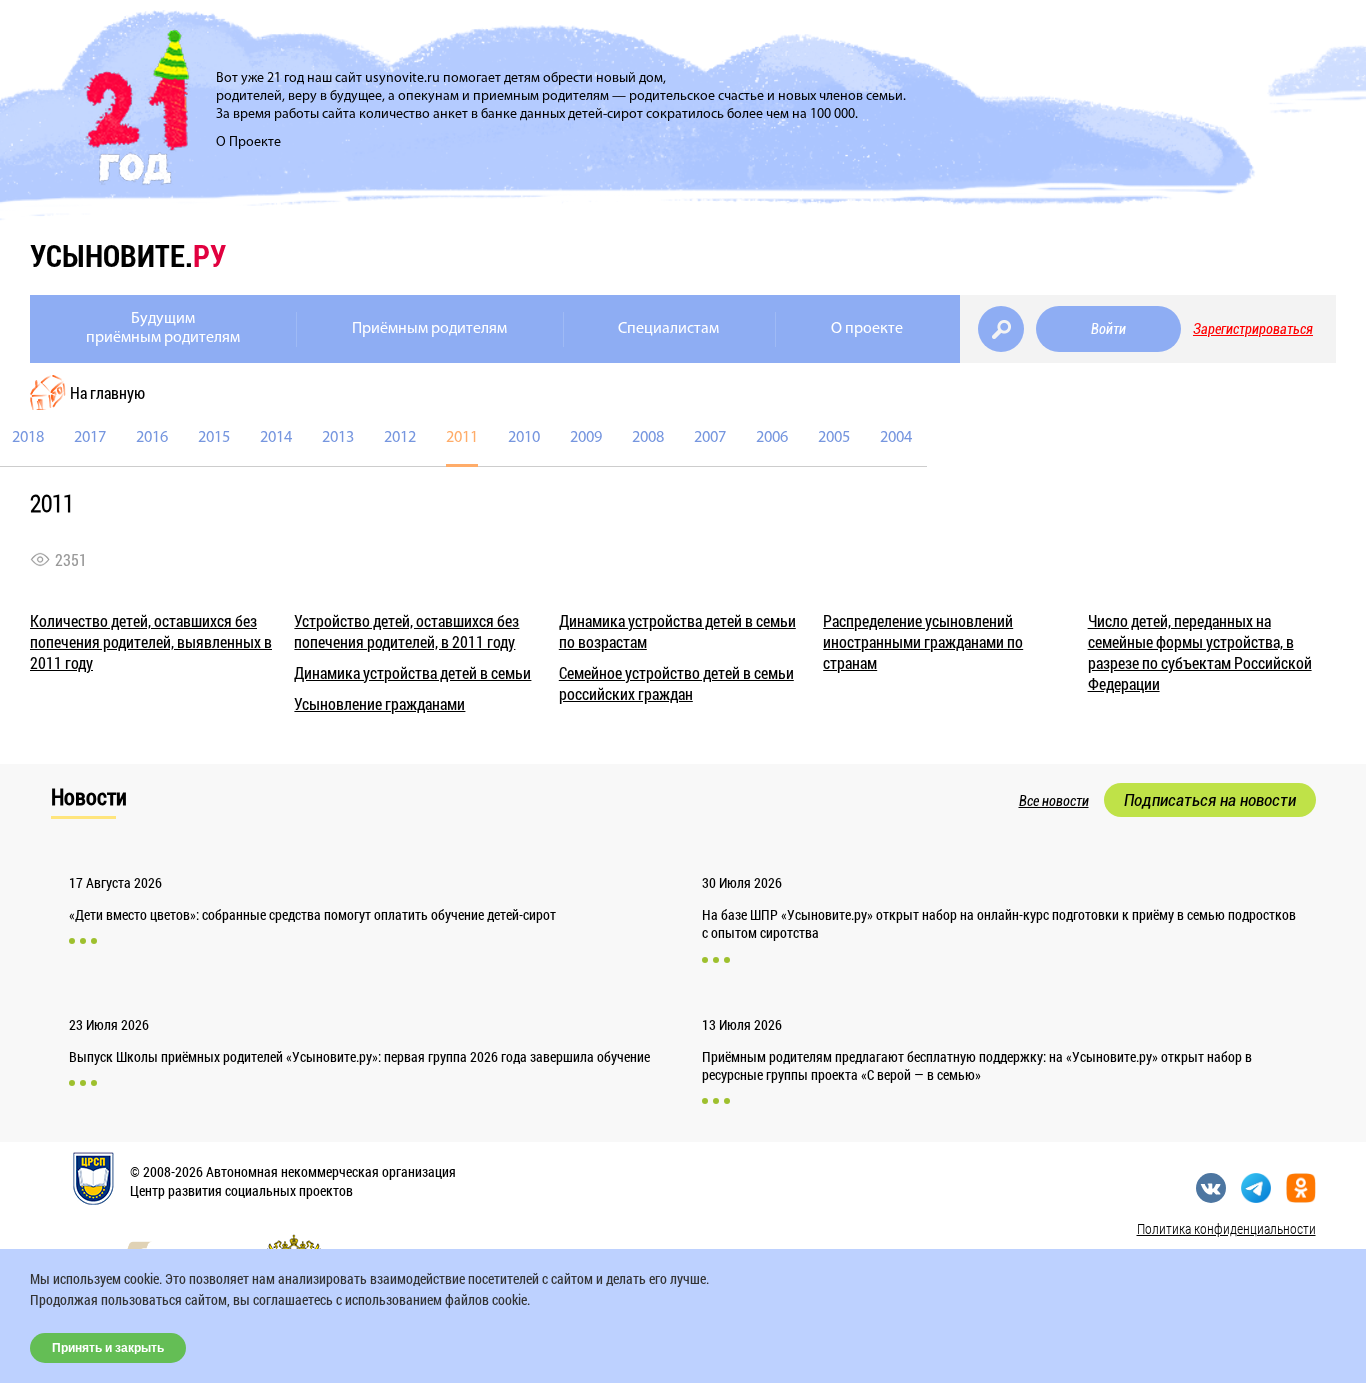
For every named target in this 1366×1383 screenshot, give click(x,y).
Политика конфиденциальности (1226, 1228)
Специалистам (668, 329)
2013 (338, 438)
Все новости (1054, 801)
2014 (276, 438)
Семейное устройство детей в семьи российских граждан (676, 683)
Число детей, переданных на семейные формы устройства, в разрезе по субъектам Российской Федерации (1200, 652)
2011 (462, 438)
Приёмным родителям (429, 329)
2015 (214, 438)
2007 (710, 438)
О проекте (867, 329)
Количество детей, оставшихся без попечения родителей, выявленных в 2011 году (151, 641)
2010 (524, 438)
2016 (152, 438)
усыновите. (128, 255)
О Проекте (248, 142)
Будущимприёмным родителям (163, 328)
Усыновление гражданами (379, 703)
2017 (90, 438)
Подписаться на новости (1210, 800)
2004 (896, 438)
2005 (834, 438)
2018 (28, 438)
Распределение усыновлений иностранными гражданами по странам (923, 641)
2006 (772, 438)
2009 (586, 438)
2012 (400, 438)
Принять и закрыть (108, 1348)
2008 (648, 438)
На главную (107, 392)
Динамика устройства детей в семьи (412, 672)
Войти (1108, 329)
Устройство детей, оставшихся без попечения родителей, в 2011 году (406, 631)
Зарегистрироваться (1253, 329)
